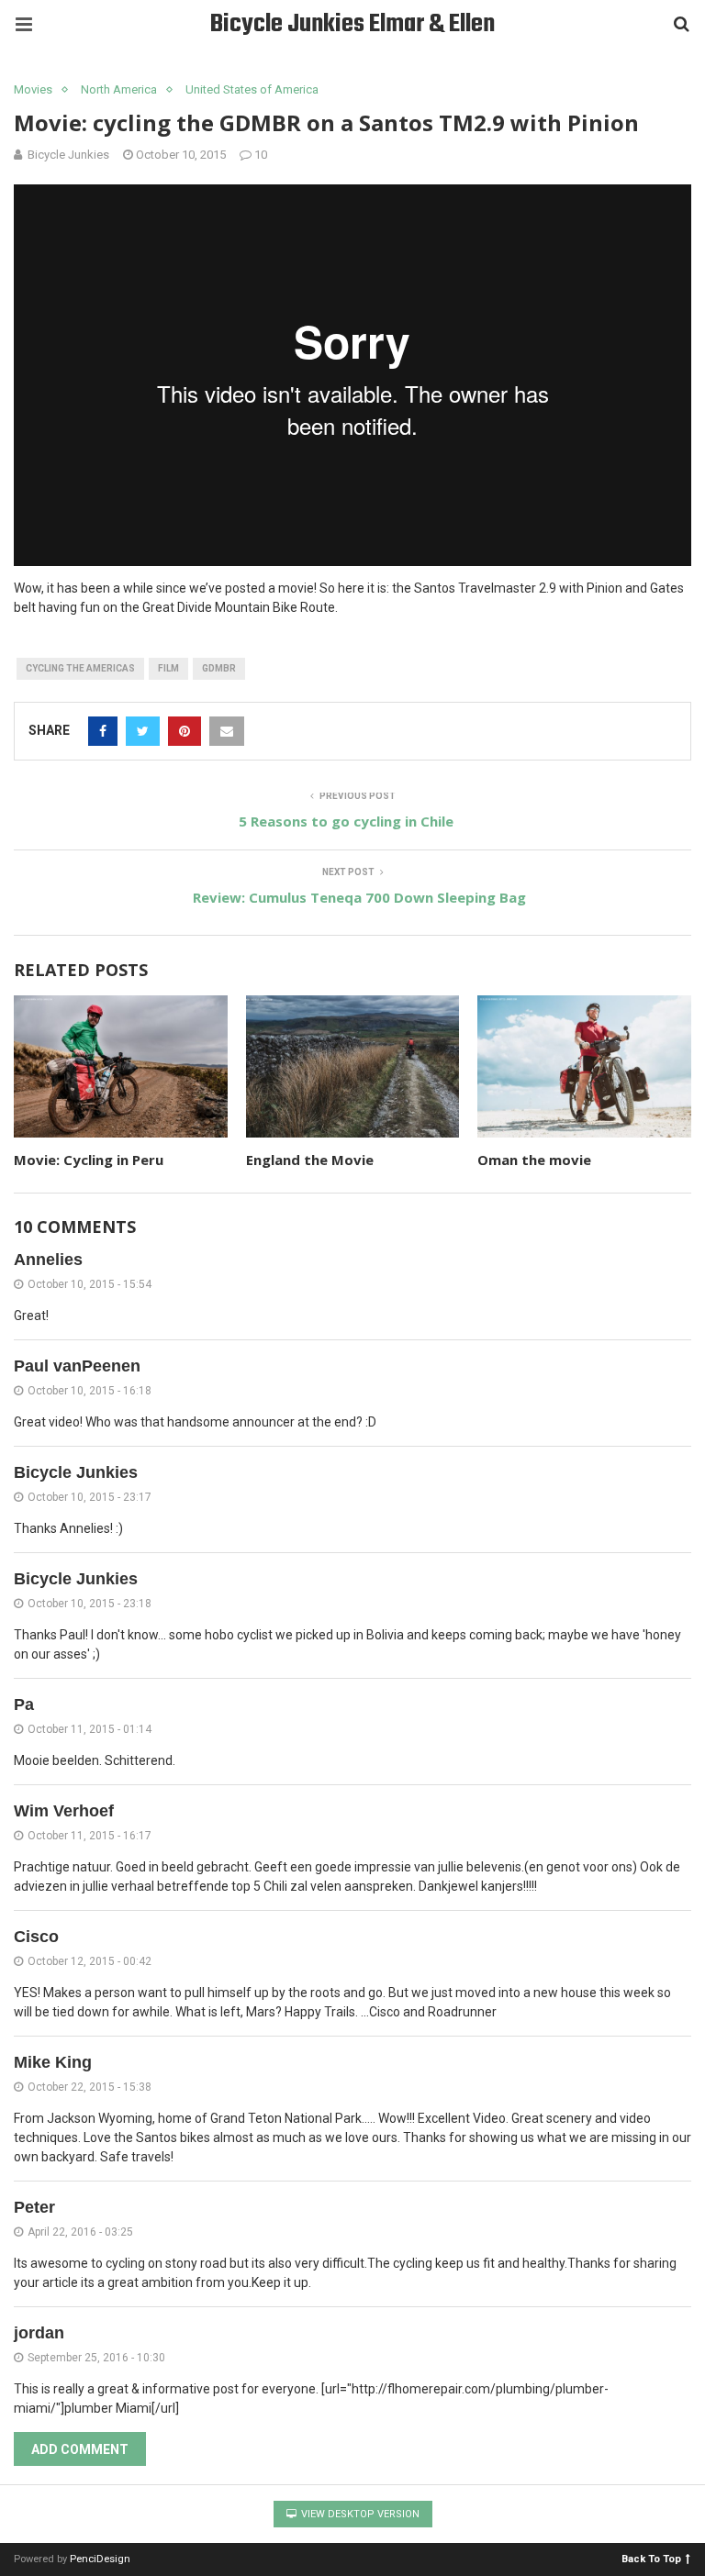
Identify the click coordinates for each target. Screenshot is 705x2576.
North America (119, 89)
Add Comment (80, 2449)
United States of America (252, 89)
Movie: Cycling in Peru (89, 1160)
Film (168, 668)
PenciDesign (100, 2559)
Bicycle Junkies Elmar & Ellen (352, 24)
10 (261, 155)
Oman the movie (534, 1160)
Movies (33, 89)
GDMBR (219, 668)
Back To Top (651, 2558)
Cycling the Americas (80, 668)
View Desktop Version (359, 2514)
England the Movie (310, 1160)
